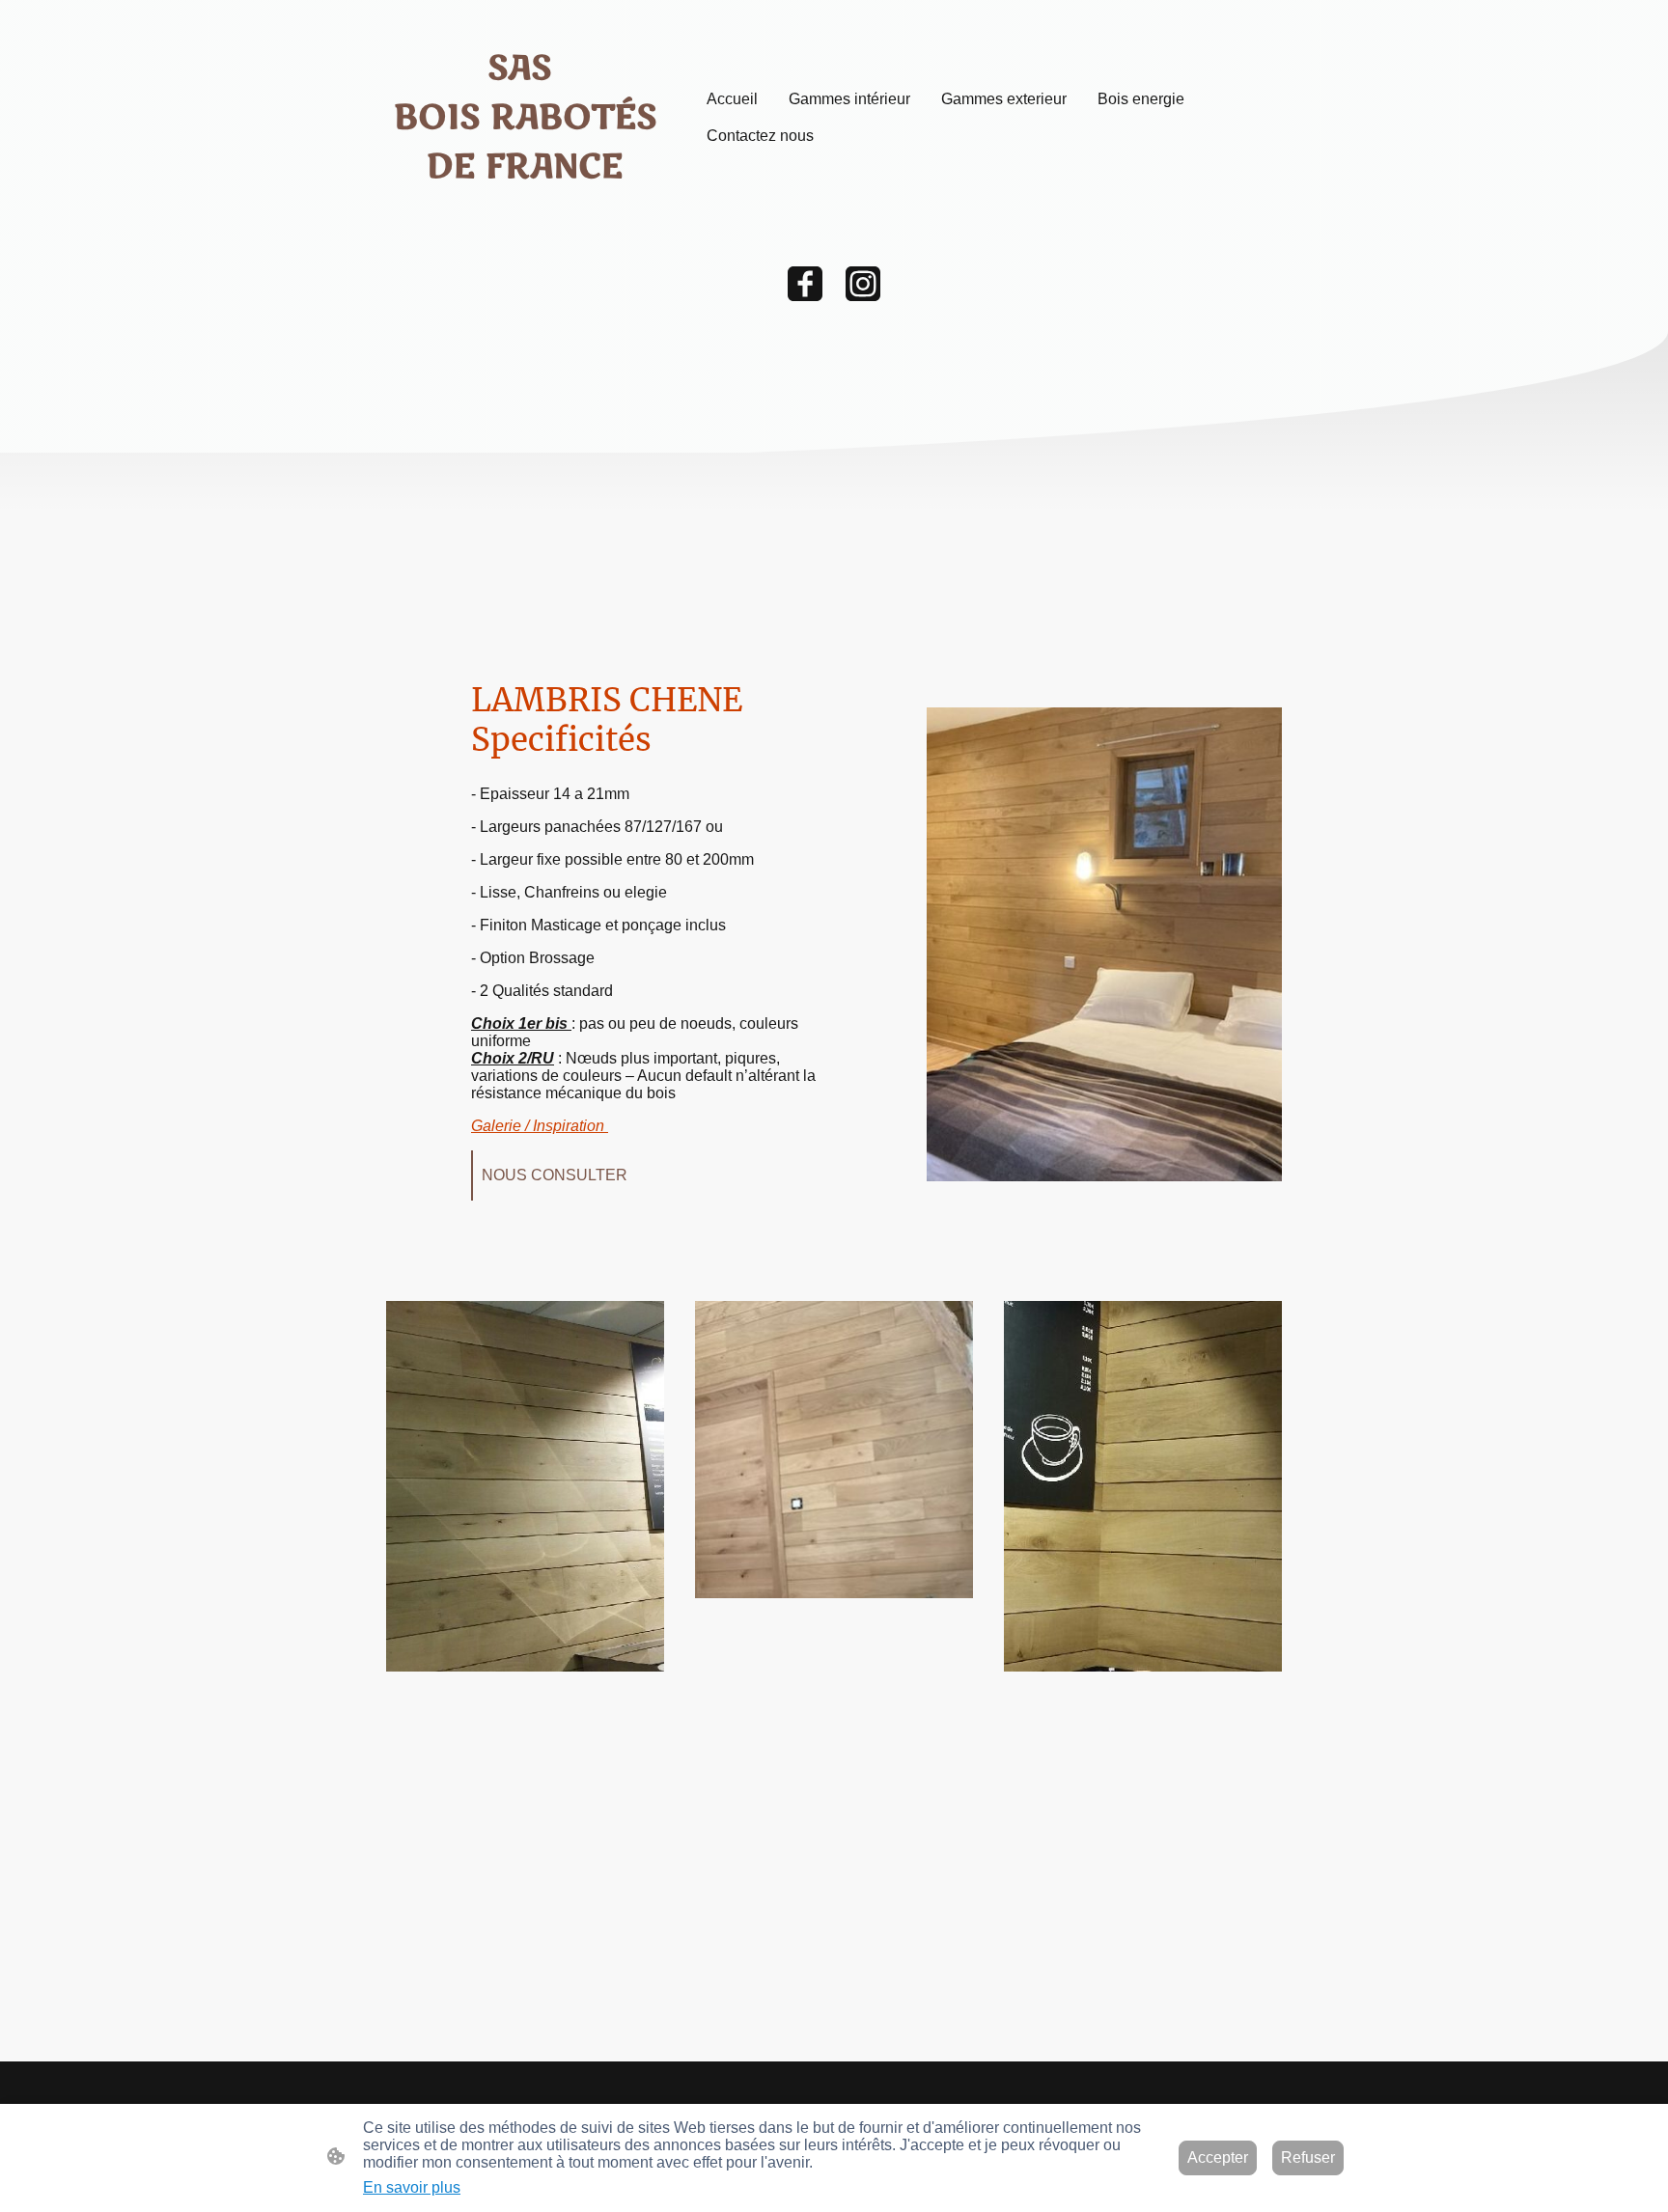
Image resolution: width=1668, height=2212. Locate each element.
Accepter (1218, 2157)
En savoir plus (412, 2187)
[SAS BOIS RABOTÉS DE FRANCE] (525, 207)
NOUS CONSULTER (556, 1175)
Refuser (1308, 2157)
